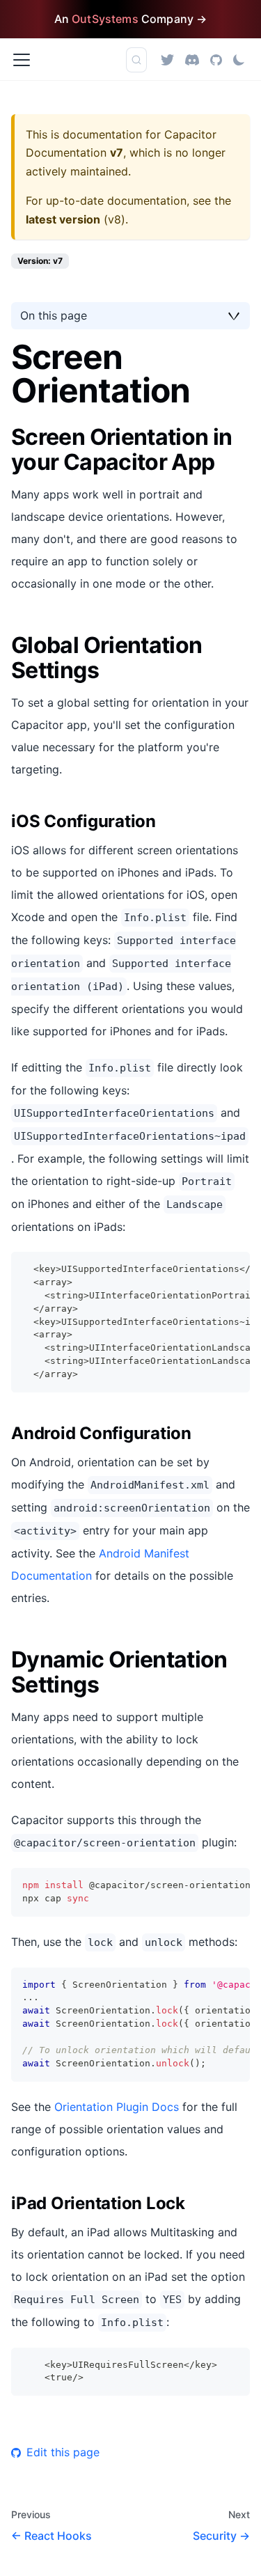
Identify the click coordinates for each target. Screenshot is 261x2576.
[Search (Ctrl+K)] (136, 60)
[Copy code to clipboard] (233, 1269)
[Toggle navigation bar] (22, 60)
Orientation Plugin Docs (117, 2107)
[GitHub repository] (216, 60)
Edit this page (63, 2452)
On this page (54, 315)
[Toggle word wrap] (207, 1269)
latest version (63, 219)
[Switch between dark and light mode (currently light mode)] (239, 60)
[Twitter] (167, 60)
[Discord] (192, 60)
